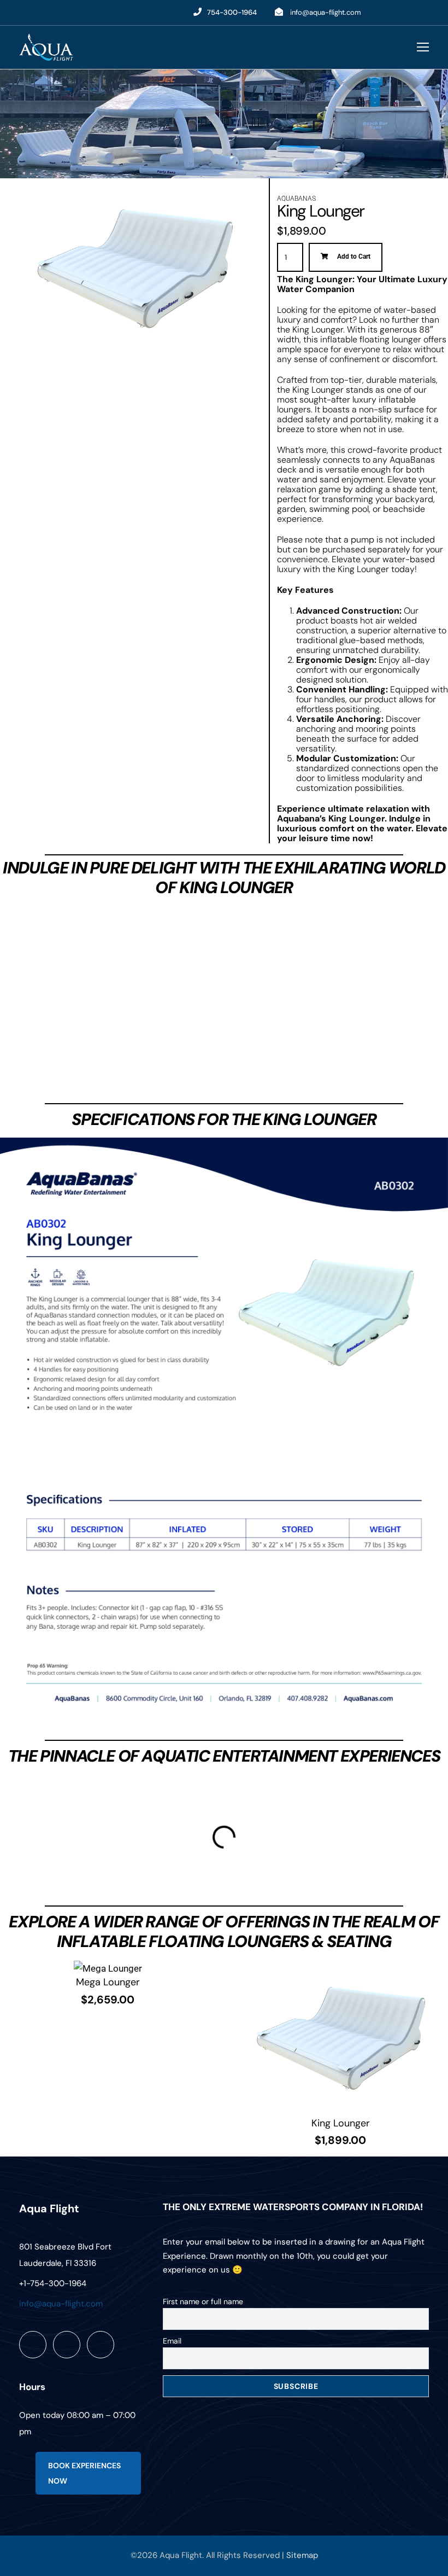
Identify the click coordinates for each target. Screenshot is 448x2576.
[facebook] (384, 12)
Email (172, 2341)
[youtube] (405, 12)
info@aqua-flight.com (326, 12)
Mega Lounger (108, 1982)
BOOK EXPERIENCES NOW (84, 2473)
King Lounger (341, 2123)
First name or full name (203, 2301)
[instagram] (425, 12)
